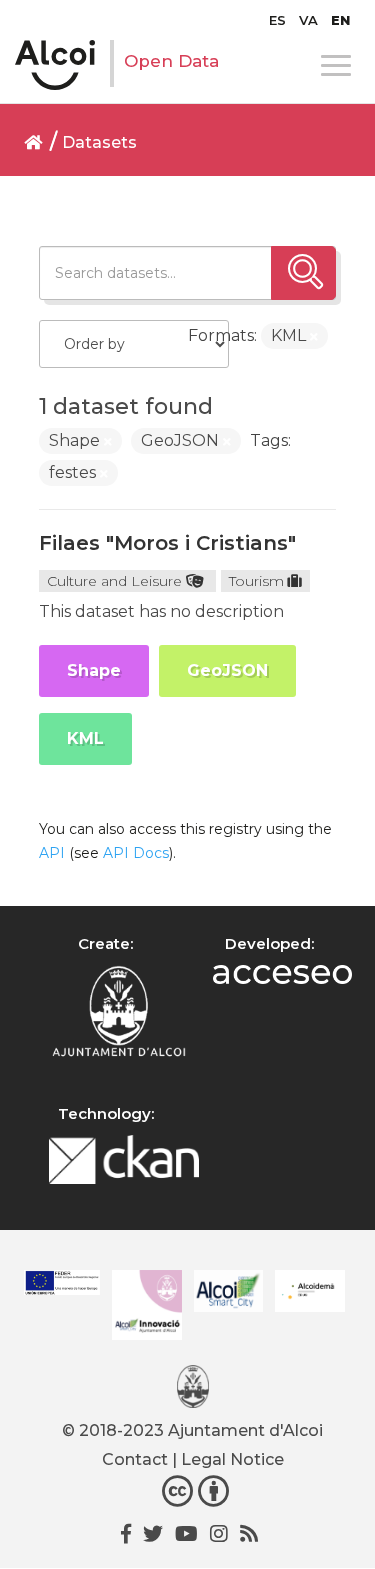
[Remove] (314, 337)
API (52, 853)
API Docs (136, 853)
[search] (303, 273)
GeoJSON (227, 670)
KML (85, 738)
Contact (135, 1459)
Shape (94, 670)
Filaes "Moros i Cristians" (167, 543)
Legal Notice (232, 1459)
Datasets (99, 142)
